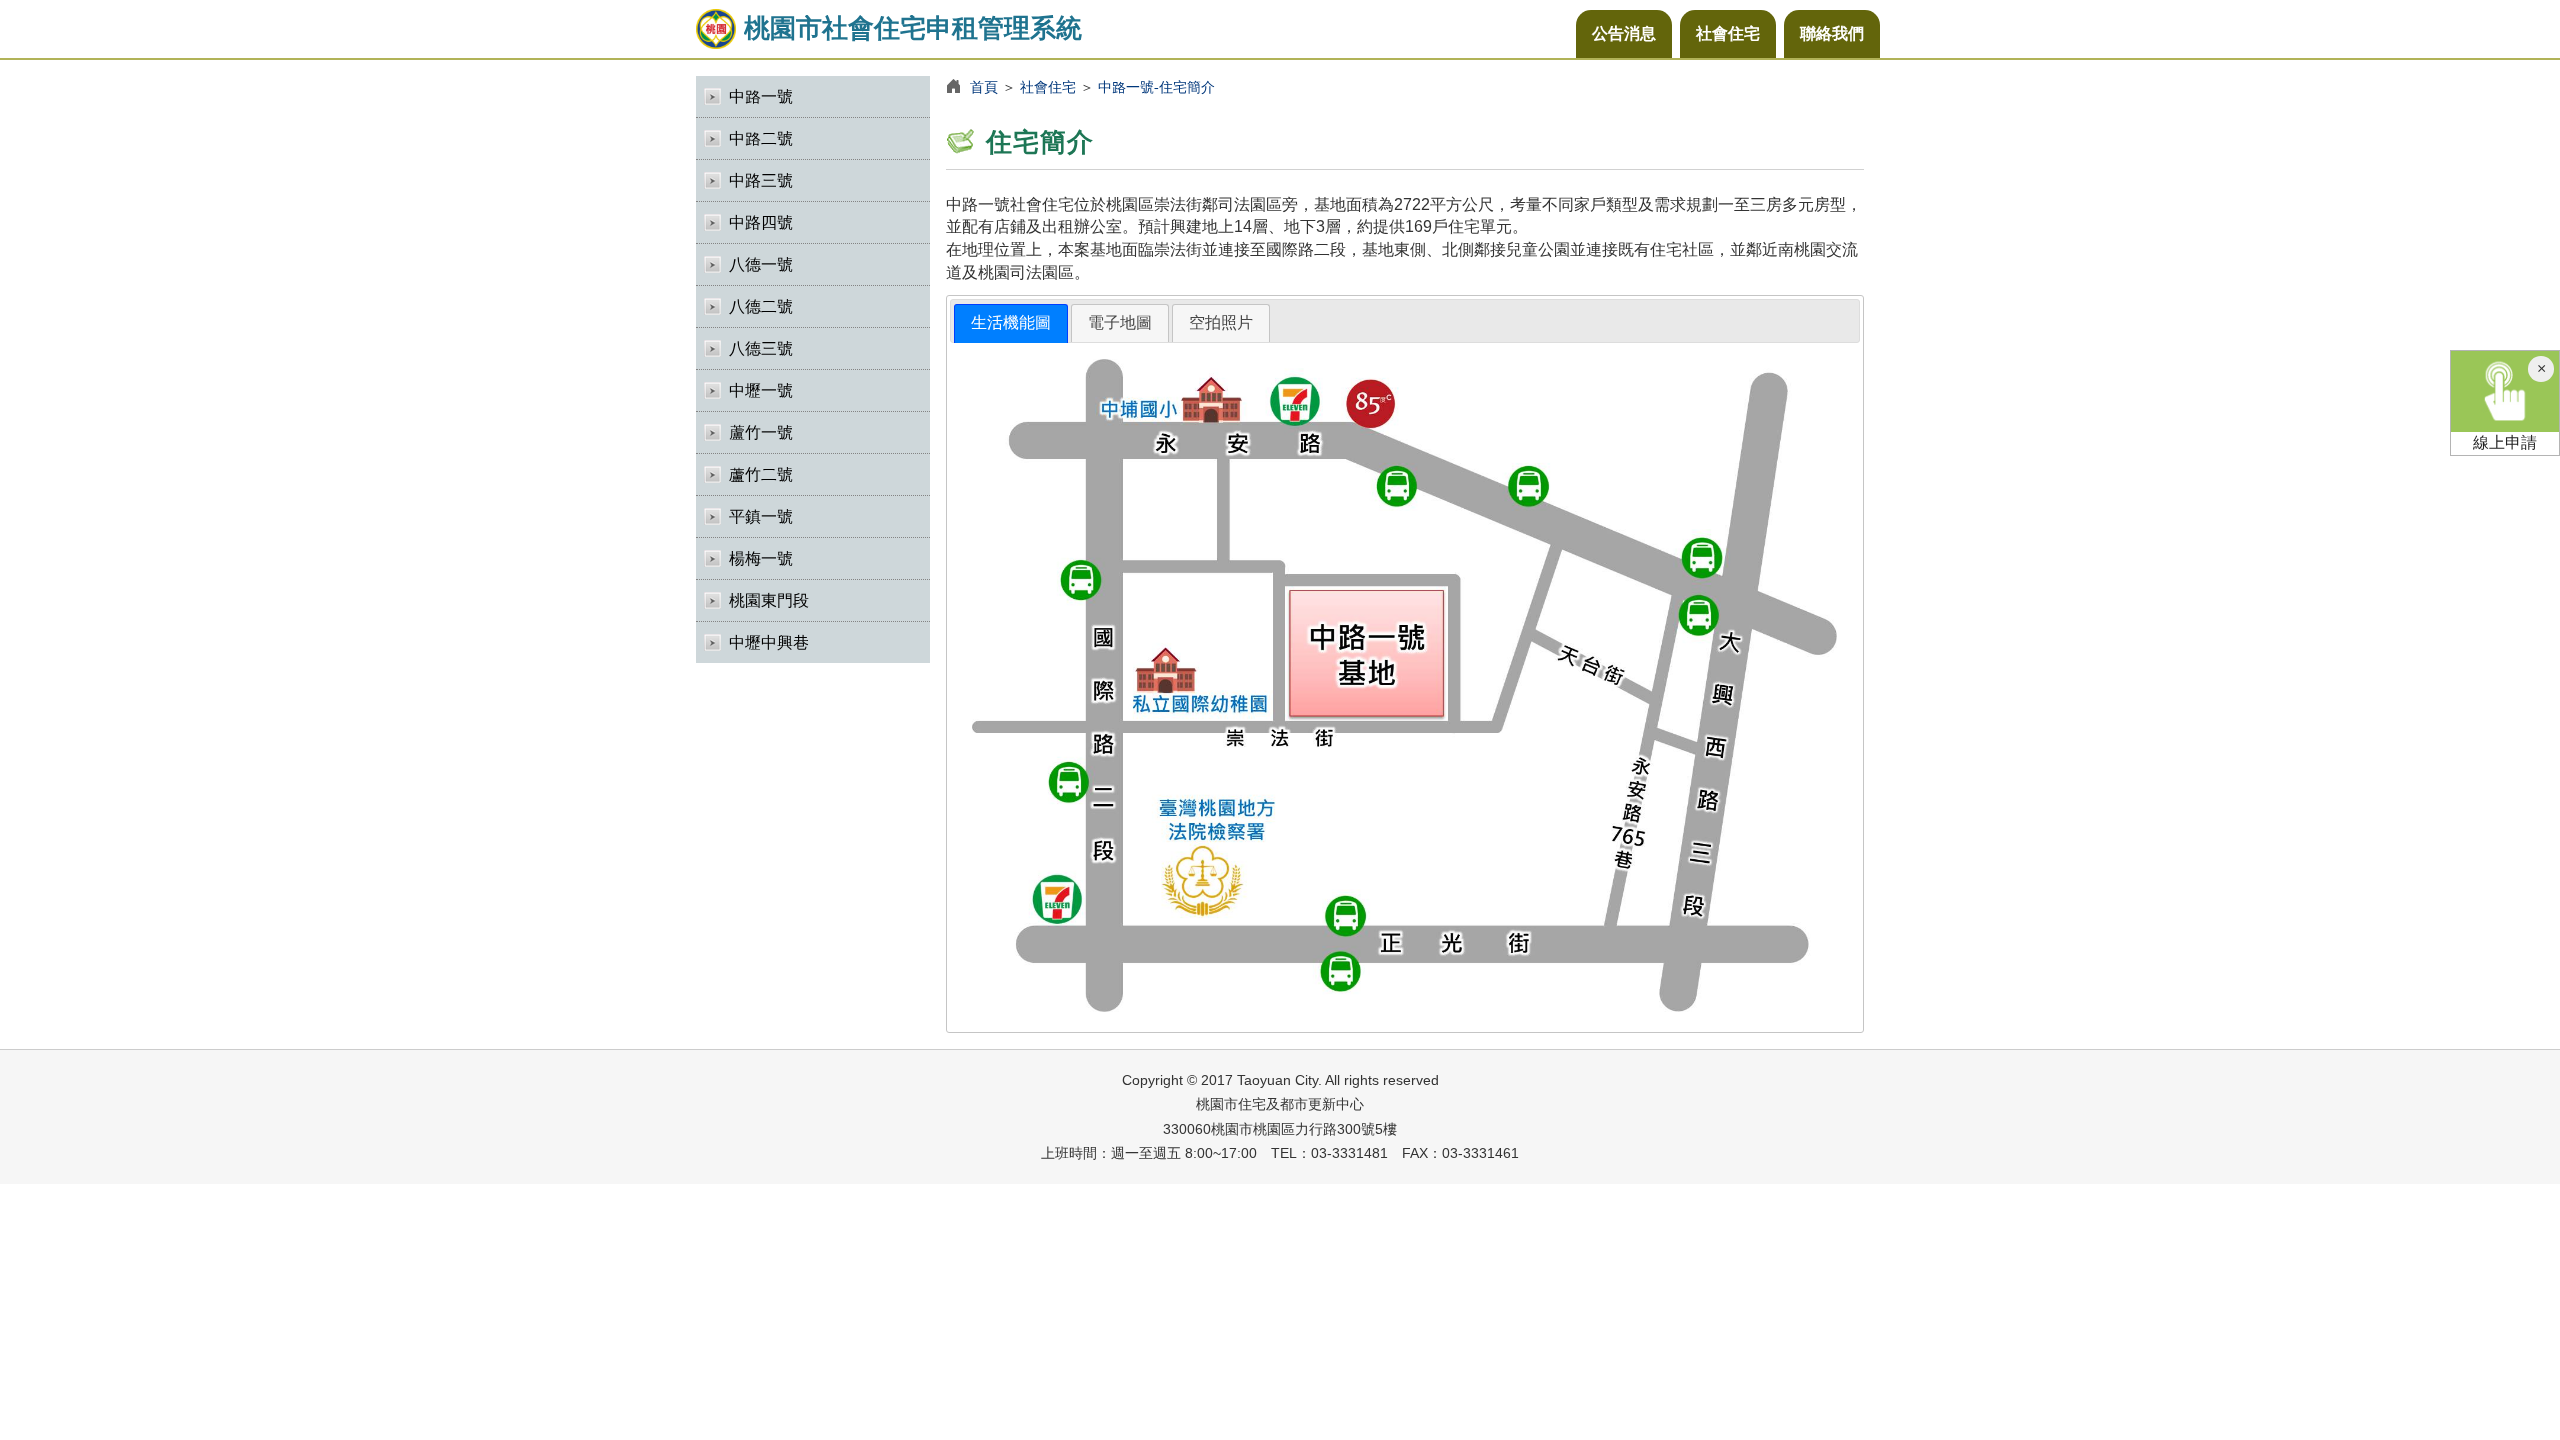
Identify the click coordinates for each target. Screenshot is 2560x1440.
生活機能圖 (1011, 322)
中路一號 (761, 96)
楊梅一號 (761, 558)
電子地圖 (1120, 322)
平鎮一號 (761, 516)
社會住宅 (1728, 33)
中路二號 (761, 138)
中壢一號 (761, 390)
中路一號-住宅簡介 (1156, 87)
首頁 (984, 87)
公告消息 (1624, 33)
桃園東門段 (769, 600)
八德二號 (761, 306)
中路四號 (761, 222)
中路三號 (761, 180)
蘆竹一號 (761, 432)
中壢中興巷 (769, 642)
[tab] (1011, 323)
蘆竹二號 (761, 474)
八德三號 (761, 348)
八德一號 (761, 264)
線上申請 (2505, 442)
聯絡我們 (1832, 33)
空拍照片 (1221, 322)
